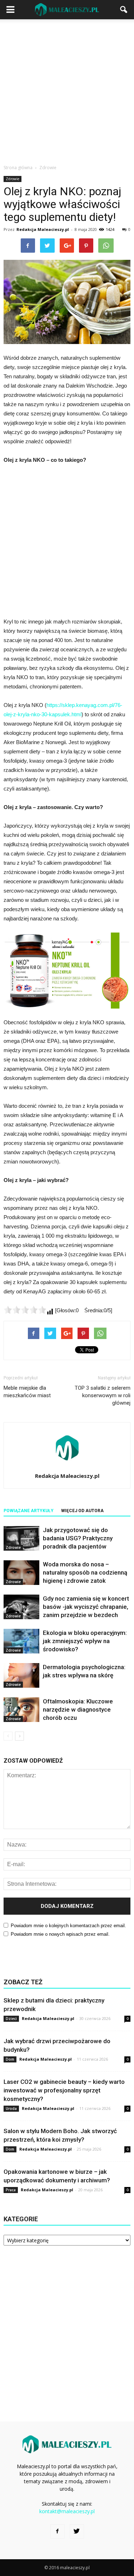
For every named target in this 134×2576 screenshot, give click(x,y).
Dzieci (11, 2019)
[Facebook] (58, 2531)
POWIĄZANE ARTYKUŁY (29, 1511)
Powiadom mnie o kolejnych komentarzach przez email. (68, 1926)
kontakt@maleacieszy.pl (67, 2511)
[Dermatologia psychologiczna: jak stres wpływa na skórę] (21, 1675)
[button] (124, 10)
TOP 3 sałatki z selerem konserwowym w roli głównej (103, 1395)
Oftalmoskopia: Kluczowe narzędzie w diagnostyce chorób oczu (78, 1709)
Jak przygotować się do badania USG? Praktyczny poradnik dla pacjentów (78, 1538)
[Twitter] (77, 2531)
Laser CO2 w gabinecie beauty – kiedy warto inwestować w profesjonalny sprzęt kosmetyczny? (64, 2090)
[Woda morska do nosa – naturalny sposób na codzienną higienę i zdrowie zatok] (21, 1573)
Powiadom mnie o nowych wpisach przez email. (60, 1934)
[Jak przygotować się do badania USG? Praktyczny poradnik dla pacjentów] (21, 1538)
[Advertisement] (67, 90)
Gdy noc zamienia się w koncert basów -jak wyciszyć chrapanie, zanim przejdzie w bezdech (86, 1607)
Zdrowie (13, 179)
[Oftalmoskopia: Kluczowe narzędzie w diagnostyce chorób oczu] (21, 1710)
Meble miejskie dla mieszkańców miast (27, 1392)
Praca (11, 2190)
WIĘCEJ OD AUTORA (82, 1511)
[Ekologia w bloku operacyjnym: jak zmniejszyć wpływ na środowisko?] (21, 1641)
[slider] (25, 1310)
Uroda (11, 2108)
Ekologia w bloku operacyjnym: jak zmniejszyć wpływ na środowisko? (85, 1641)
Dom (10, 2059)
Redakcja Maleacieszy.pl (43, 229)
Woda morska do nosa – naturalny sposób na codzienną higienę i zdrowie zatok (85, 1572)
